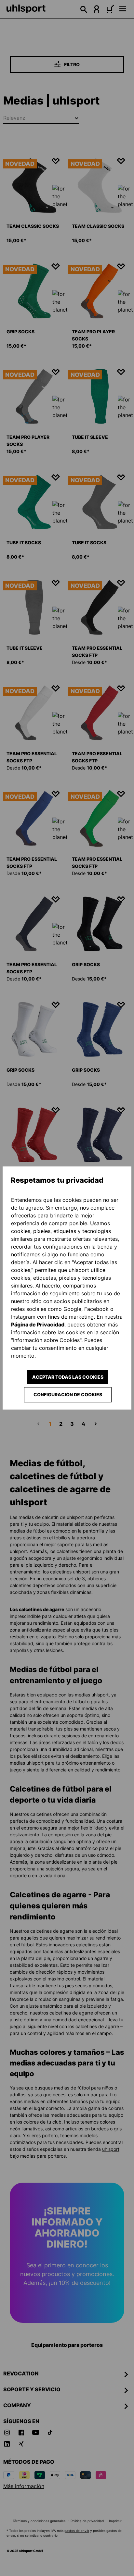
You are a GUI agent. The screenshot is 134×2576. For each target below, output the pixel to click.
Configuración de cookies (68, 1394)
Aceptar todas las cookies (68, 1377)
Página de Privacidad (38, 1325)
